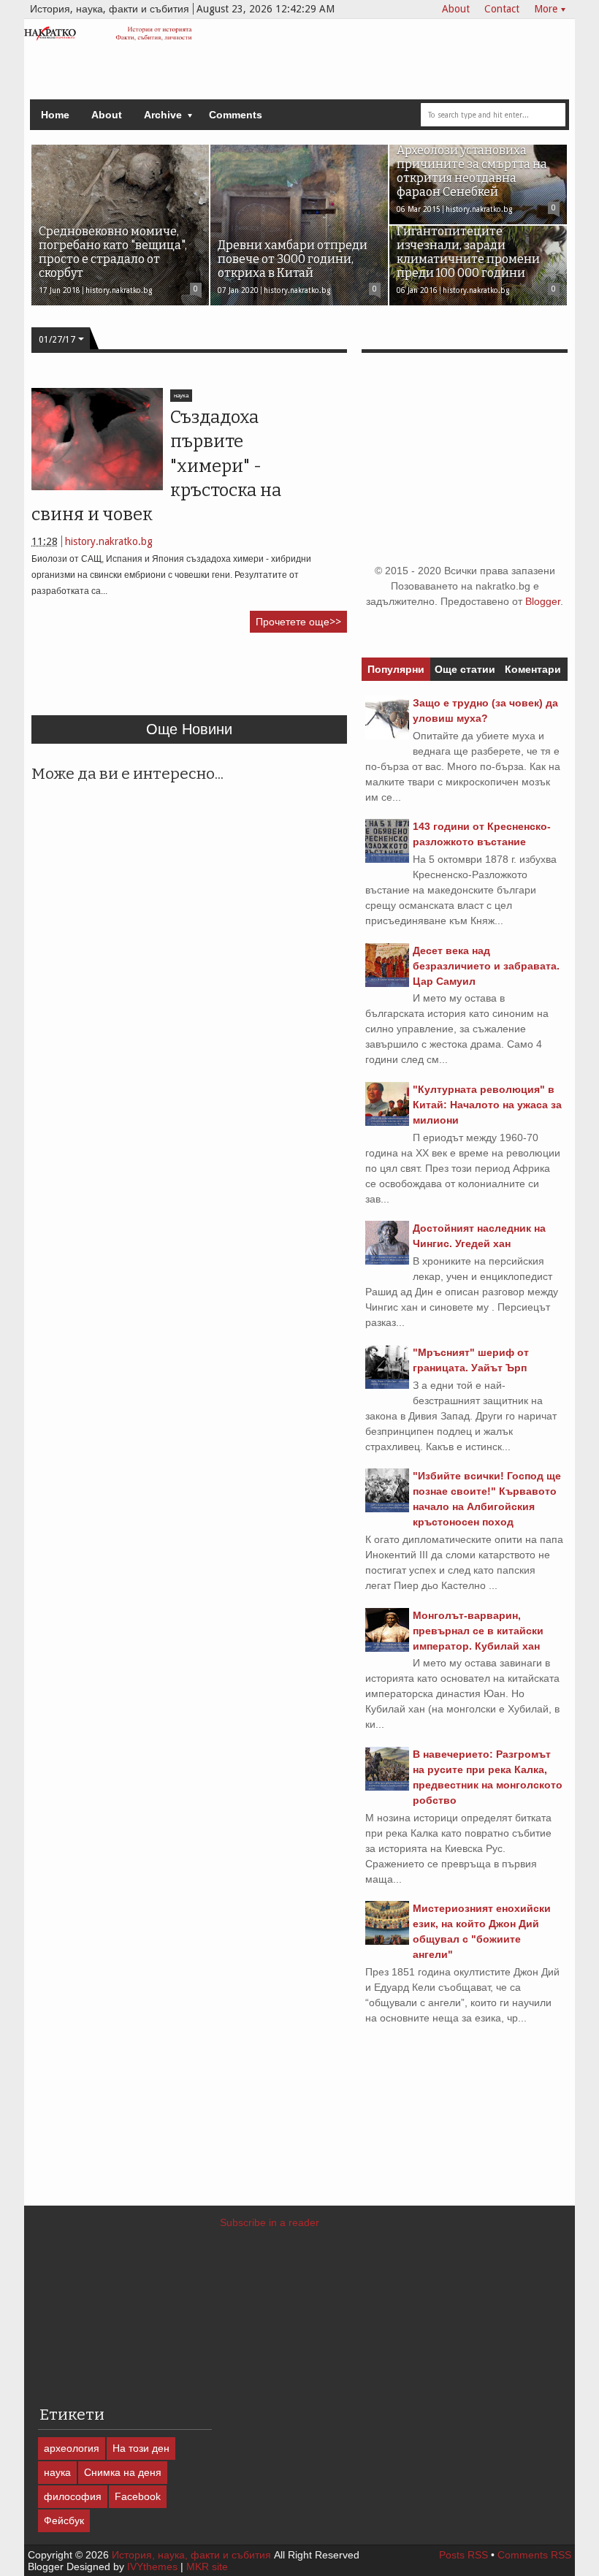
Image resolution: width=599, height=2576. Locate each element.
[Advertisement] (297, 680)
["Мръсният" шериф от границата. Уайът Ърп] (387, 1385)
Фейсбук (64, 2520)
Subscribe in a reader (270, 2222)
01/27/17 (57, 340)
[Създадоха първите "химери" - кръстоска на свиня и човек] (97, 439)
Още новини (189, 729)
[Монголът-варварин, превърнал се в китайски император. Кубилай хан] (387, 1648)
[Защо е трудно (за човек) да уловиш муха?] (387, 736)
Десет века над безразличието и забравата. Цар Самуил (486, 966)
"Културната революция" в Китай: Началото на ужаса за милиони (487, 1105)
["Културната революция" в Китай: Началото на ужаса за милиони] (387, 1122)
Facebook (138, 2496)
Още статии (465, 669)
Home (55, 115)
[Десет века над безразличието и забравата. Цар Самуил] (387, 983)
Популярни (396, 669)
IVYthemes (152, 2567)
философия (73, 2496)
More (546, 9)
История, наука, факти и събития (191, 2555)
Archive (163, 115)
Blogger (543, 601)
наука (181, 396)
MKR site (207, 2567)
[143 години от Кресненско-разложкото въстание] (387, 859)
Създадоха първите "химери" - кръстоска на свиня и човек (156, 466)
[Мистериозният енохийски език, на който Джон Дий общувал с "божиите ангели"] (387, 1941)
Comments (236, 115)
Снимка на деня (123, 2472)
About (456, 9)
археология (72, 2448)
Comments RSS (534, 2555)
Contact (502, 9)
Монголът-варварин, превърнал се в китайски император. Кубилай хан (478, 1631)
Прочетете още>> (298, 622)
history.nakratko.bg (109, 541)
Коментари (533, 669)
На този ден (141, 2448)
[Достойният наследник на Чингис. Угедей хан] (387, 1261)
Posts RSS (463, 2555)
